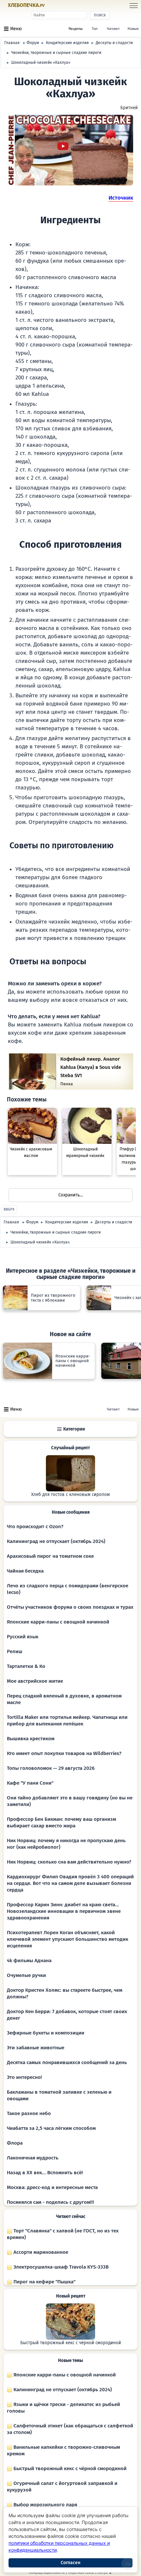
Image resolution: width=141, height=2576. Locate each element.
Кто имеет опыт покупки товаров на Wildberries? (64, 1753)
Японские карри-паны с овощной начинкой (58, 1622)
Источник (121, 198)
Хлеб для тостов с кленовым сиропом (70, 1495)
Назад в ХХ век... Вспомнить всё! (45, 2173)
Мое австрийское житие (35, 1681)
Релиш (15, 1651)
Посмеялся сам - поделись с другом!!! (50, 2202)
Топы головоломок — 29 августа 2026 (51, 1768)
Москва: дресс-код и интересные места (52, 2187)
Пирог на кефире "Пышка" (44, 2282)
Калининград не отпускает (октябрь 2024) (56, 1541)
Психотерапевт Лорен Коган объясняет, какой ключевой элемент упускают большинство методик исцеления (68, 1939)
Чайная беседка (25, 1571)
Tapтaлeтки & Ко (26, 1666)
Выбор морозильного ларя (45, 2505)
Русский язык (23, 1637)
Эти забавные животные (36, 2048)
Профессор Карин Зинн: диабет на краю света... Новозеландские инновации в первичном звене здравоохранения (64, 1911)
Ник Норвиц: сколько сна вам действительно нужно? (69, 1862)
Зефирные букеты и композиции (46, 2033)
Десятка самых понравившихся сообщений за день (67, 2062)
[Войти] (57, 6)
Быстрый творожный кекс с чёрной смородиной (71, 2343)
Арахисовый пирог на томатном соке (50, 1556)
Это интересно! (24, 2077)
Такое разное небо (29, 2113)
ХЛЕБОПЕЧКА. (26, 5)
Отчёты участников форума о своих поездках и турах (70, 1607)
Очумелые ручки (26, 1975)
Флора (15, 2143)
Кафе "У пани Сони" (30, 1783)
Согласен (70, 2563)
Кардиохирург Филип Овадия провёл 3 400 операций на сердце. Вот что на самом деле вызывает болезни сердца (70, 1883)
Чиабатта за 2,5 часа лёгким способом (51, 2128)
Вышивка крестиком (31, 1739)
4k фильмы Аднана (29, 1961)
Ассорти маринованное (40, 2252)
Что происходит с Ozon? (35, 1527)
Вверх (9, 1209)
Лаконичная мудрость (33, 2158)
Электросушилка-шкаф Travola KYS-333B (60, 2267)
